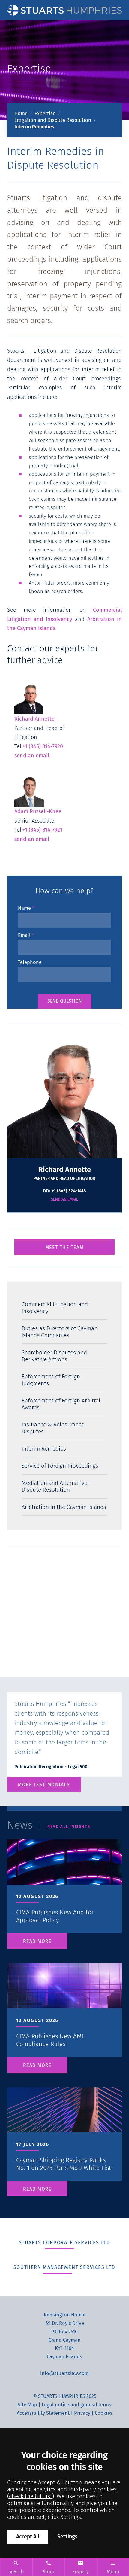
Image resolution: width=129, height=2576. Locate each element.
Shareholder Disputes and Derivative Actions (54, 1356)
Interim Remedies (34, 127)
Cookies (104, 2413)
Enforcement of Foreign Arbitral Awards (61, 1404)
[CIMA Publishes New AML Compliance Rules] (64, 2001)
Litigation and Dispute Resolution (53, 120)
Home (21, 114)
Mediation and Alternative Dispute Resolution (54, 1486)
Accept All (28, 2537)
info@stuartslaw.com (64, 2373)
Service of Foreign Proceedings (60, 1466)
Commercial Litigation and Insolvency (55, 1308)
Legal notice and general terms (76, 2404)
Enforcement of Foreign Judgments (51, 1380)
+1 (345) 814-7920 (43, 746)
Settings (67, 2537)
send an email (32, 756)
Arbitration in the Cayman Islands (64, 1507)
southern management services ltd (64, 2267)
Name (24, 908)
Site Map (27, 2404)
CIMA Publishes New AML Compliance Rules (50, 2040)
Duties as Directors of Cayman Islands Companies (60, 1332)
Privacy (82, 2413)
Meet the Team (64, 1247)
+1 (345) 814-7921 (42, 830)
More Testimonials (44, 1785)
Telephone (30, 962)
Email (24, 935)
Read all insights (69, 1826)
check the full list (31, 2496)
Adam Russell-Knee (38, 811)
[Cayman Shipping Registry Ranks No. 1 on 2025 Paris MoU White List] (64, 2125)
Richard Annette (34, 719)
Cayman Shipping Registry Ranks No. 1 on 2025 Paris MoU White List (64, 2164)
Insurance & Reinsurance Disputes (53, 1428)
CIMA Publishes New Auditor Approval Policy (55, 1916)
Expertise (45, 114)
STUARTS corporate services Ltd (65, 2242)
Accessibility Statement (43, 2413)
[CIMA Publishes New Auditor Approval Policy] (64, 1877)
